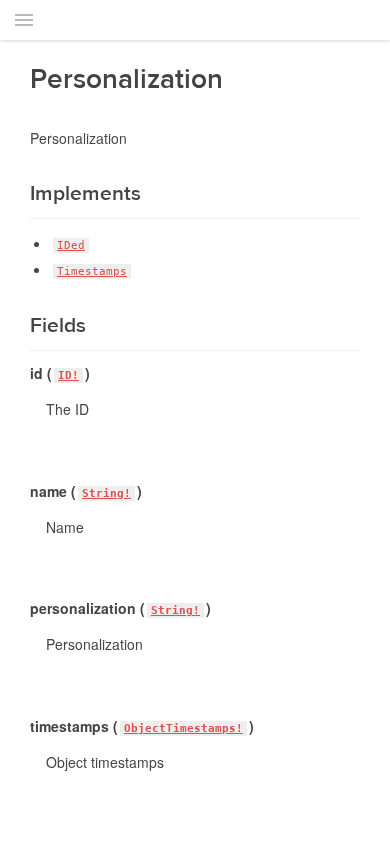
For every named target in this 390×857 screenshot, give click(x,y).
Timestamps (92, 271)
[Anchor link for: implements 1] (19, 193)
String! (106, 493)
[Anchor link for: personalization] (23, 608)
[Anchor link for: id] (23, 373)
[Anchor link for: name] (23, 491)
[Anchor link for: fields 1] (19, 325)
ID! (68, 375)
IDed (71, 245)
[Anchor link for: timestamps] (23, 726)
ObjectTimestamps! (183, 728)
